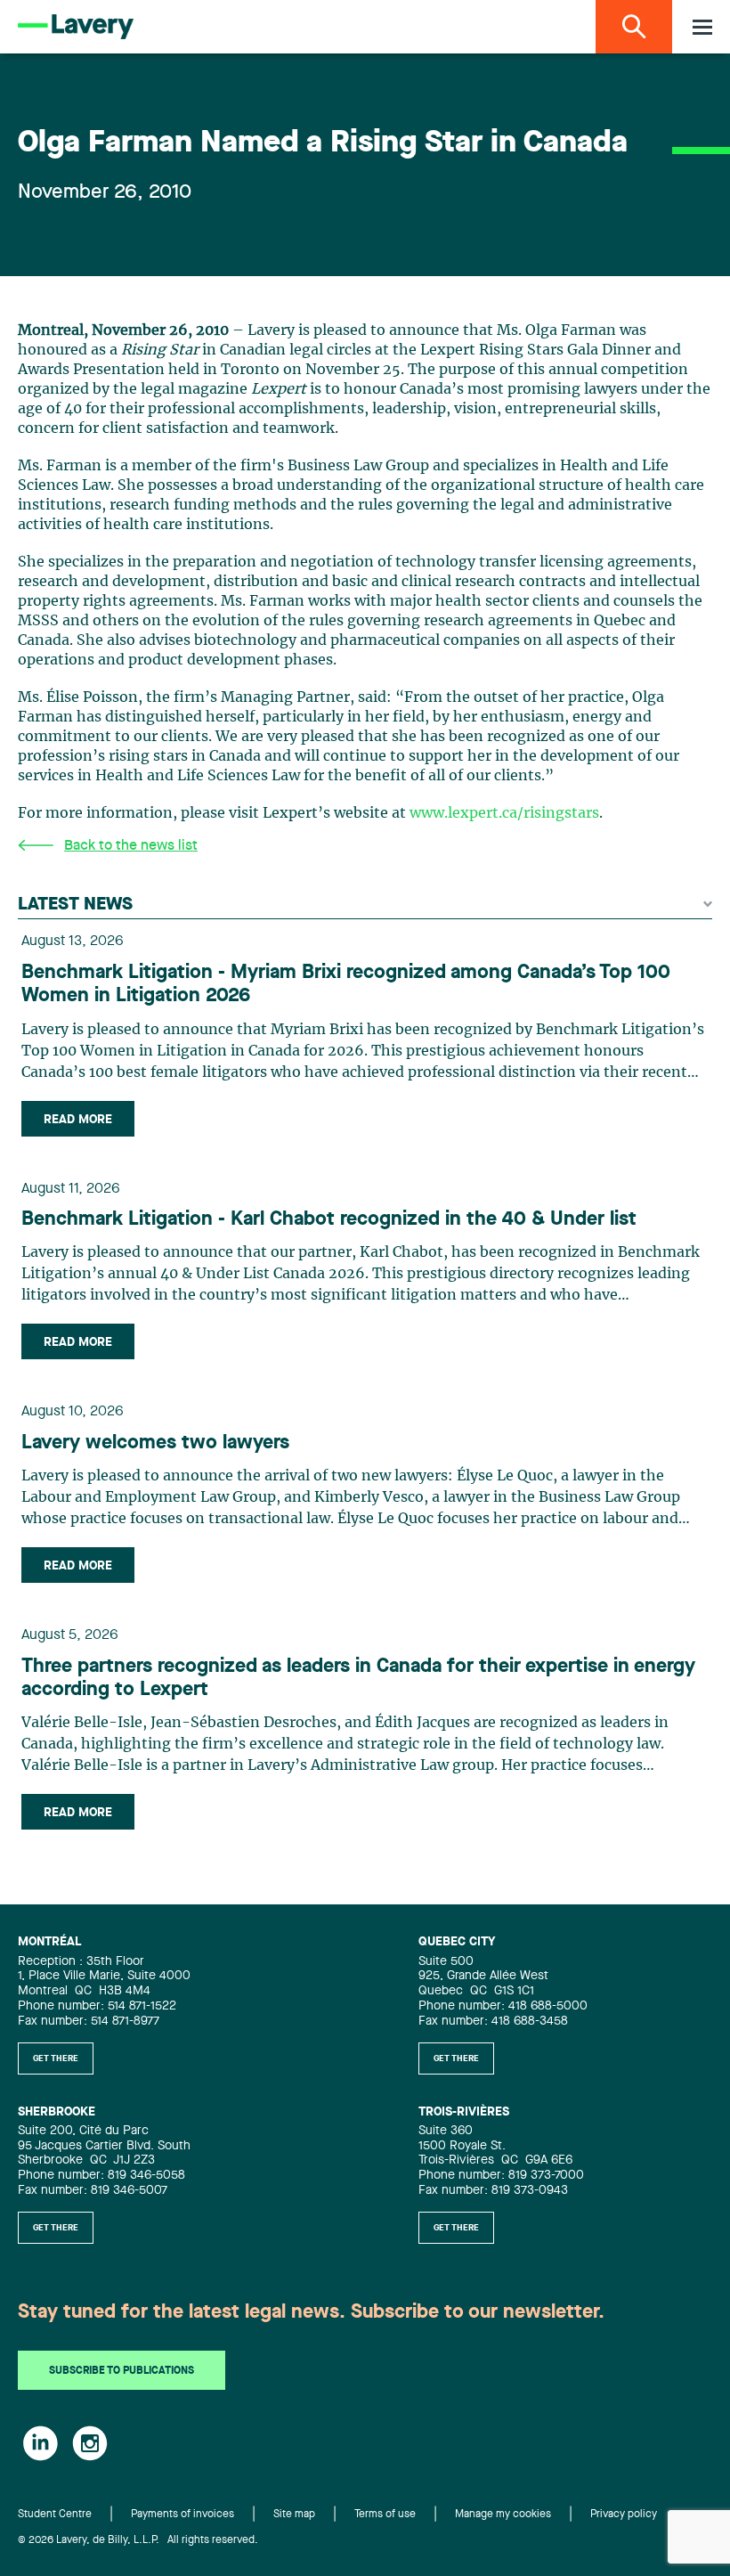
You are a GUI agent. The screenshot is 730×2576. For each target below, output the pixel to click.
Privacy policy (624, 2515)
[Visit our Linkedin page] (41, 2443)
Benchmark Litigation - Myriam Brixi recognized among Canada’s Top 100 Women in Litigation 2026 (346, 984)
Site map (294, 2515)
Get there (56, 2058)
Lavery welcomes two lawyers (155, 1443)
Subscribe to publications (122, 2371)
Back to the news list (131, 846)
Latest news (75, 905)
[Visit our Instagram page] (90, 2443)
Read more (78, 1120)
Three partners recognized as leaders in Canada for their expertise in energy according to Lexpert (358, 1678)
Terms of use (385, 2515)
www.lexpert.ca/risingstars (504, 813)
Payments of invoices (182, 2515)
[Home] (76, 27)
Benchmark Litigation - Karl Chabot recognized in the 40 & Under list (329, 1219)
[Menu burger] (702, 27)
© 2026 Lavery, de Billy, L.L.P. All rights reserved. (138, 2540)
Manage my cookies (503, 2515)
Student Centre (55, 2515)
